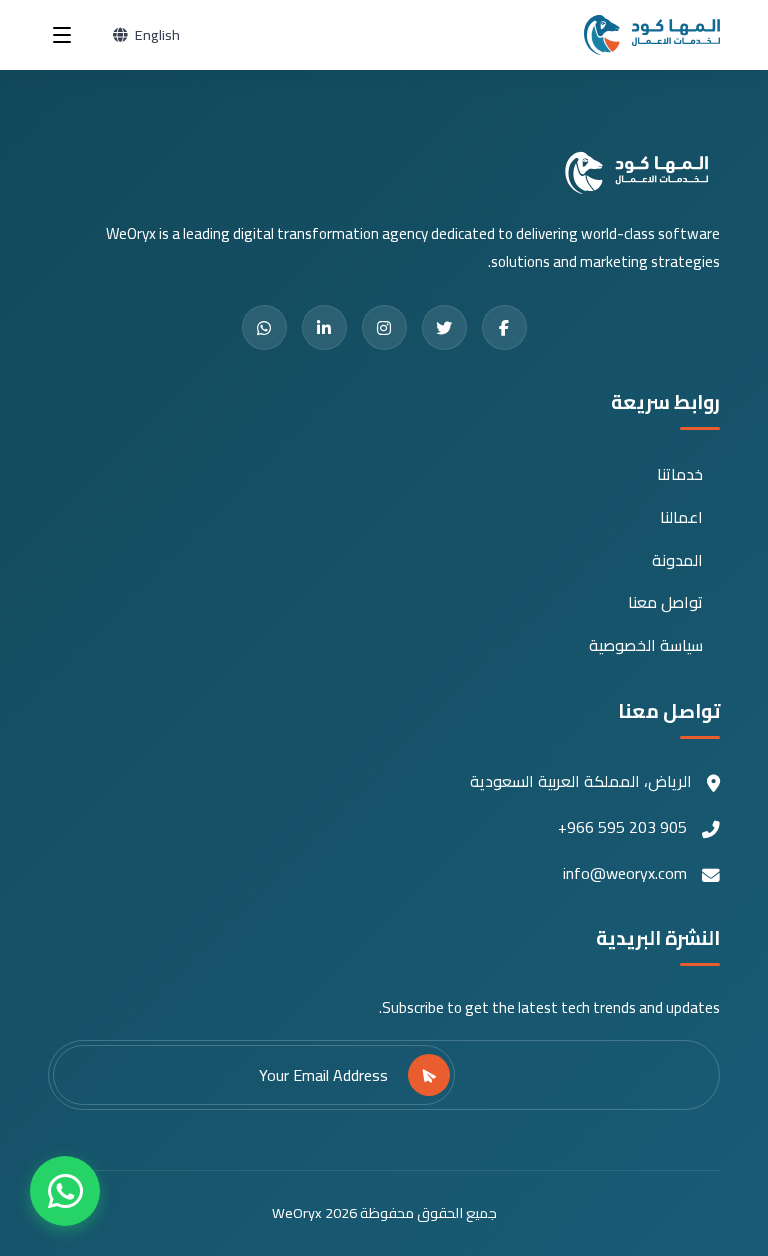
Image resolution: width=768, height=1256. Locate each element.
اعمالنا (681, 517)
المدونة (677, 560)
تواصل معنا (665, 602)
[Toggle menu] (62, 35)
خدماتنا (680, 474)
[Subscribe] (429, 1075)
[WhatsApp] (65, 1191)
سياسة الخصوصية (646, 645)
